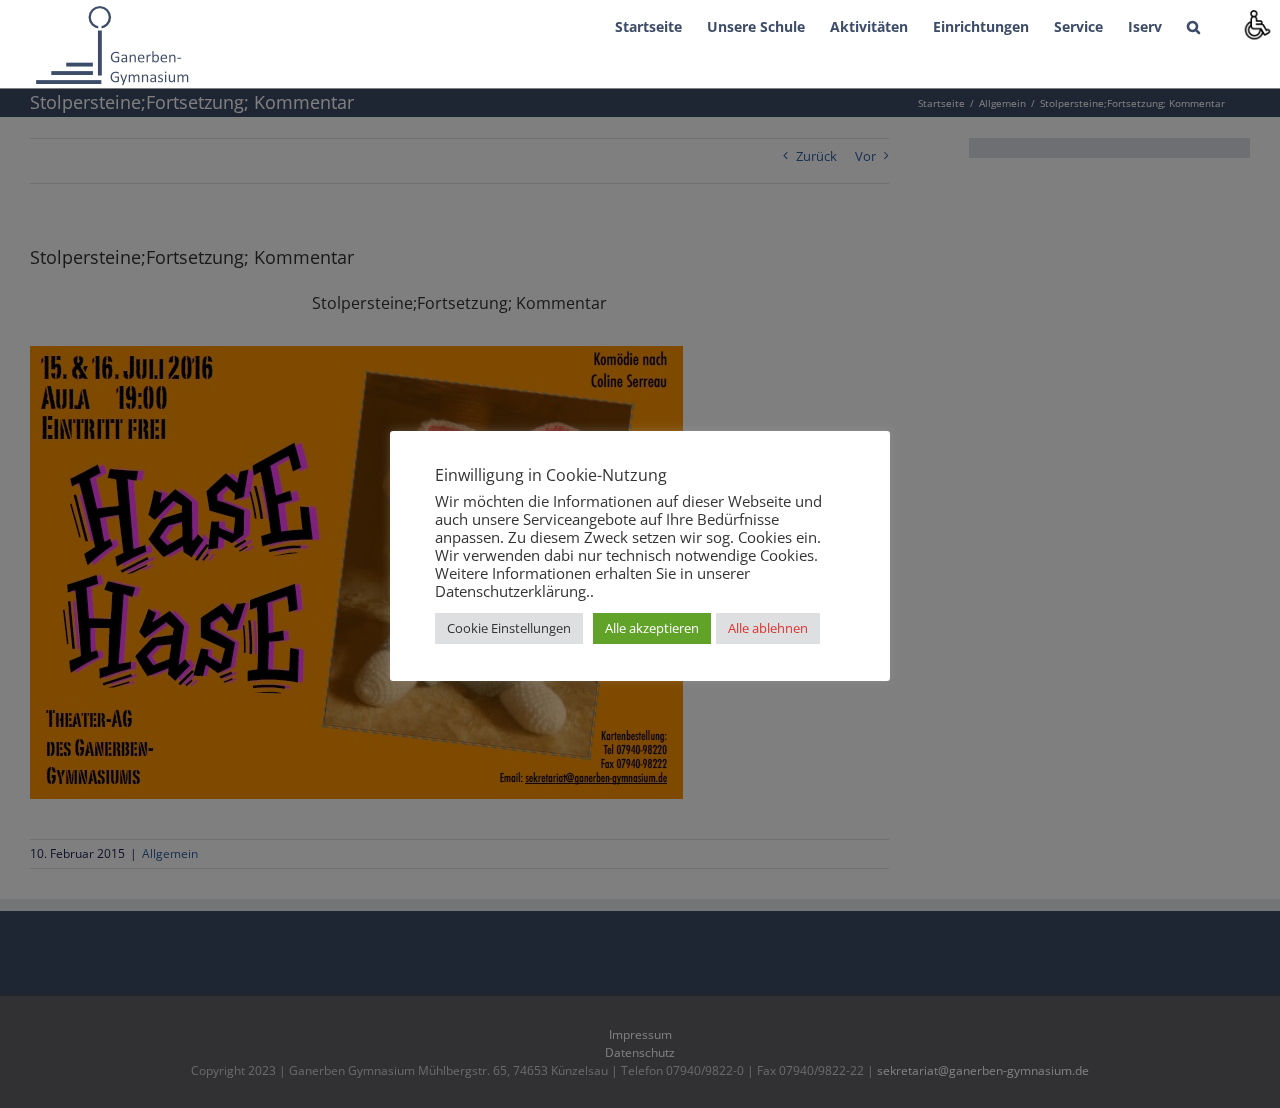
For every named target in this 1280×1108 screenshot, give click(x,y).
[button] (1193, 25)
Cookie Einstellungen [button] (509, 628)
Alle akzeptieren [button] (652, 628)
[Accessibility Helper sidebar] (1256, 24)
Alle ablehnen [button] (768, 628)
